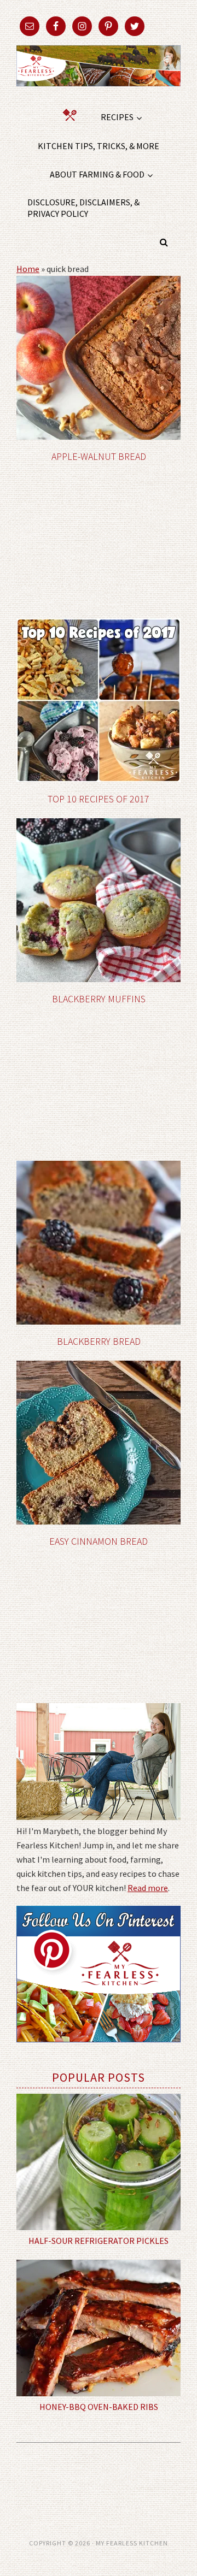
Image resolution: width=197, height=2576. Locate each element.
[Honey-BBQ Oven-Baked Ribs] (99, 2328)
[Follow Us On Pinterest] (99, 2050)
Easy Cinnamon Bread (99, 1541)
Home (28, 269)
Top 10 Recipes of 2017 (99, 799)
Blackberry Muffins (99, 999)
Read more (148, 1888)
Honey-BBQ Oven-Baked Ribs (99, 2407)
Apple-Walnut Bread (99, 456)
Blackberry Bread (99, 1341)
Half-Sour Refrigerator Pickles (99, 2241)
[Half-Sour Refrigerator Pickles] (99, 2162)
